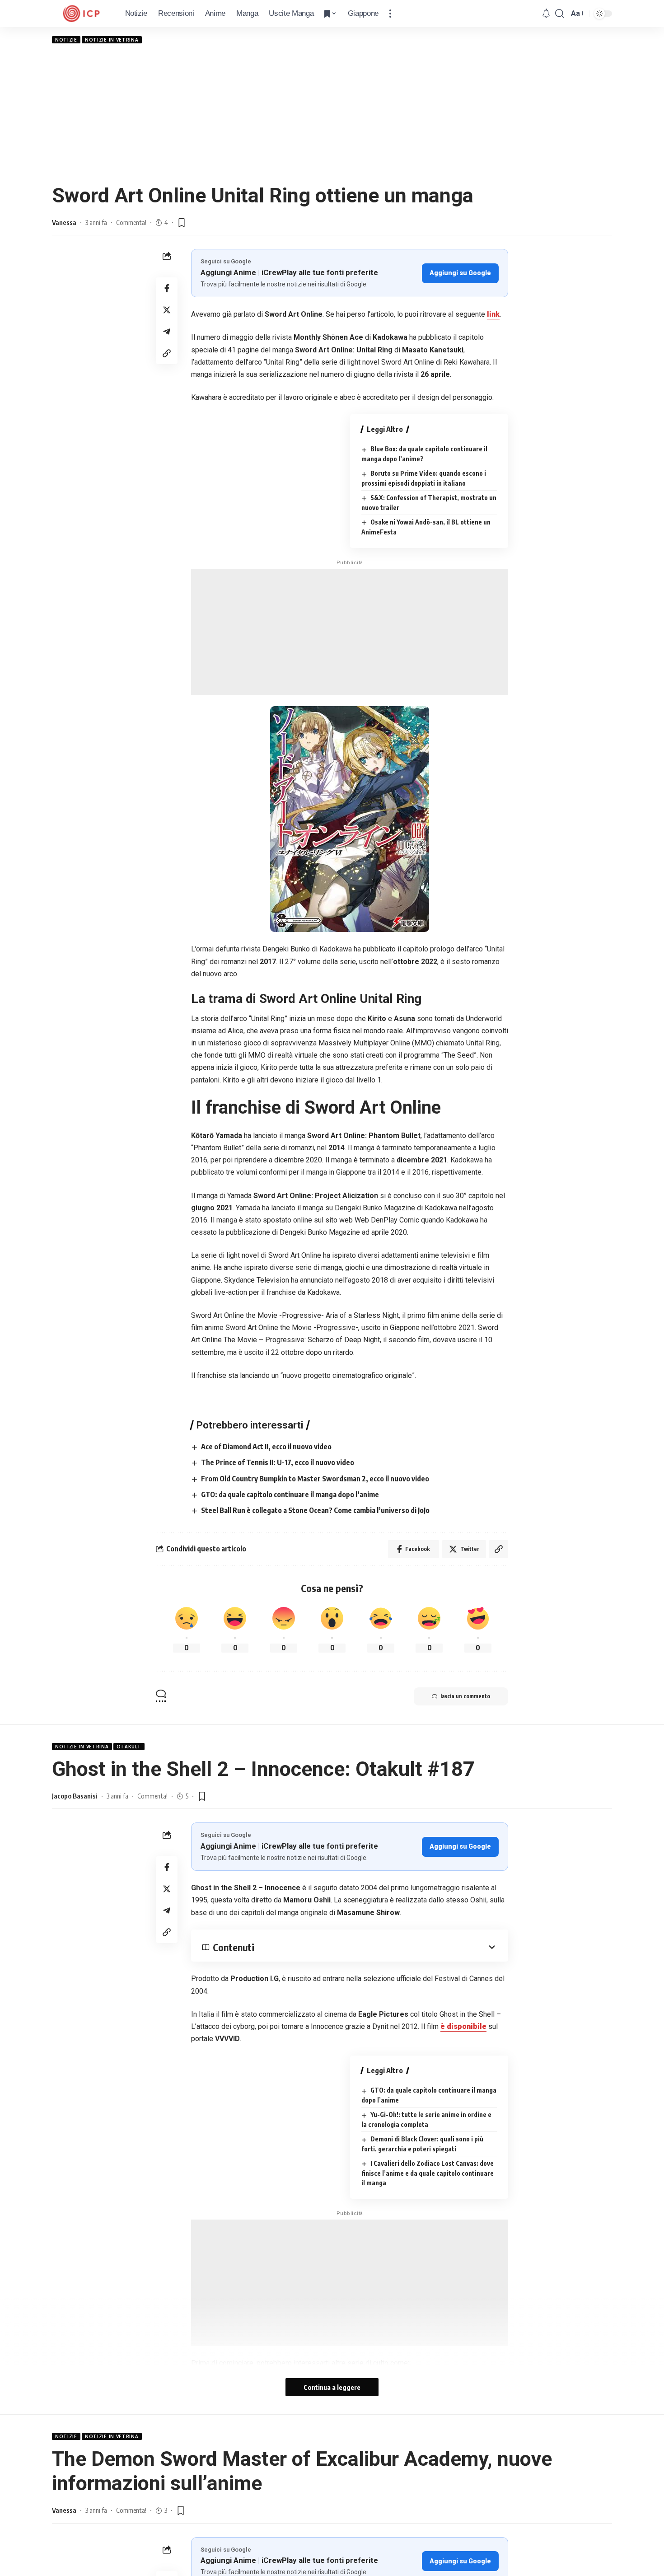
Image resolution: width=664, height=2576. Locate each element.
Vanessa (64, 222)
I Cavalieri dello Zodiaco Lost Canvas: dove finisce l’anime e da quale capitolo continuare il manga (428, 2173)
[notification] (546, 14)
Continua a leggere (332, 2387)
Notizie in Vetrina (112, 40)
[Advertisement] (332, 113)
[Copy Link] (167, 353)
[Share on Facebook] (167, 288)
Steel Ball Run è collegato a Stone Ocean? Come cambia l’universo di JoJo (315, 1510)
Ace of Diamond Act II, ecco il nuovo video (266, 1447)
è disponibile (463, 2026)
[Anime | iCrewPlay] (81, 14)
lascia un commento (465, 1696)
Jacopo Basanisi (75, 1796)
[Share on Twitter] (167, 310)
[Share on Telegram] (167, 332)
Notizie (66, 40)
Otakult (129, 1747)
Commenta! (131, 222)
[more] (390, 14)
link (493, 314)
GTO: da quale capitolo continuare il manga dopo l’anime (290, 1494)
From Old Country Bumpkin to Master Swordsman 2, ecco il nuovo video (315, 1479)
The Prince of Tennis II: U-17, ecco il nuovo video (278, 1462)
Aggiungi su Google (460, 273)
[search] (560, 14)
